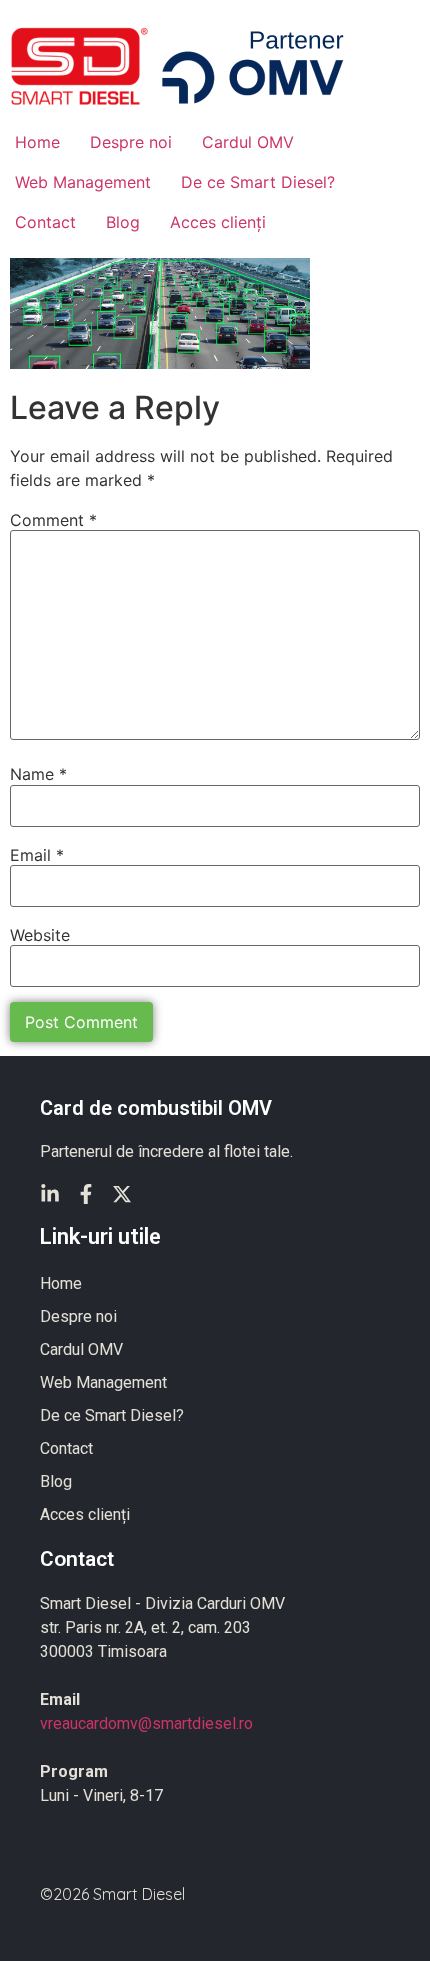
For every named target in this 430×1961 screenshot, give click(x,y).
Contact (45, 222)
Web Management (83, 182)
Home (37, 142)
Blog (123, 222)
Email (37, 855)
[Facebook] (86, 1194)
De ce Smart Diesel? (258, 182)
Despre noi (131, 142)
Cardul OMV (248, 142)
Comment (53, 520)
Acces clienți (218, 222)
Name (38, 774)
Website (40, 935)
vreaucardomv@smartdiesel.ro (146, 1723)
